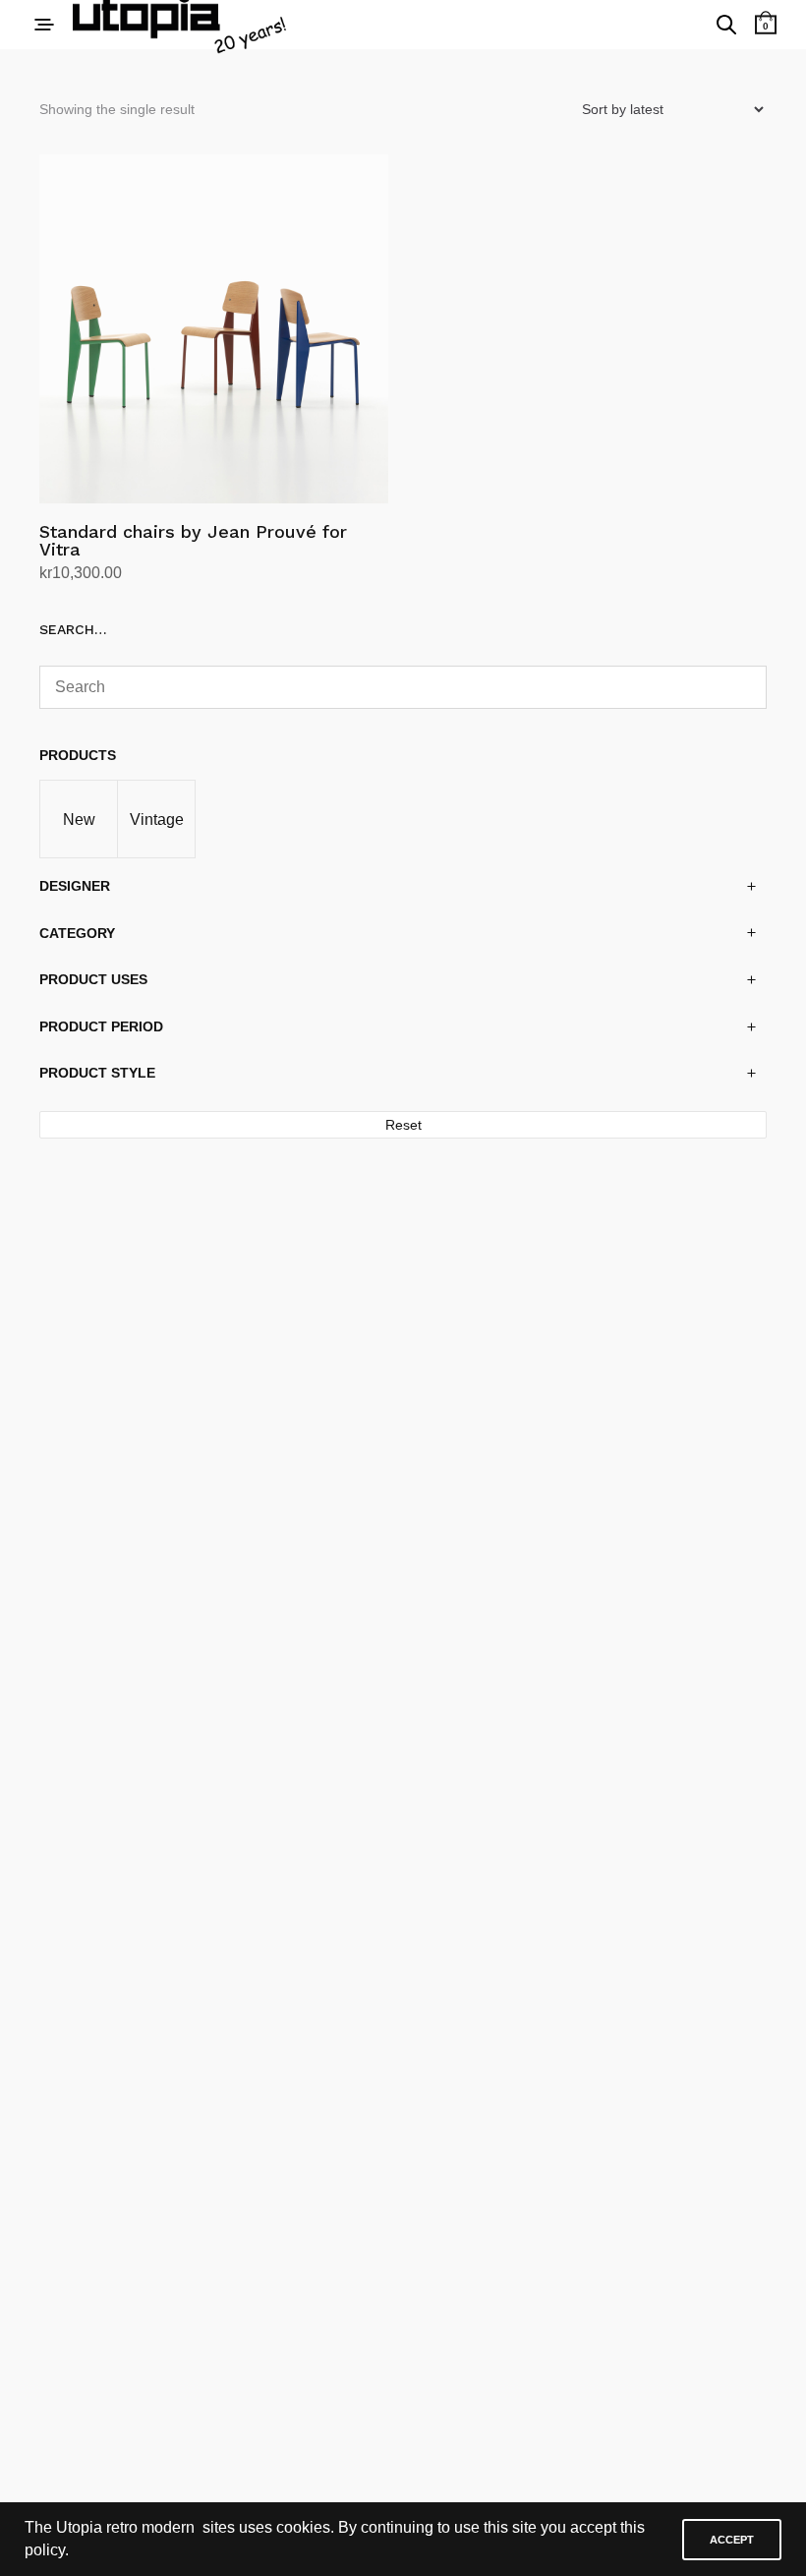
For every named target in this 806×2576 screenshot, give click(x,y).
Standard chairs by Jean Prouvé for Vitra (193, 540)
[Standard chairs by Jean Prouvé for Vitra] (214, 329)
